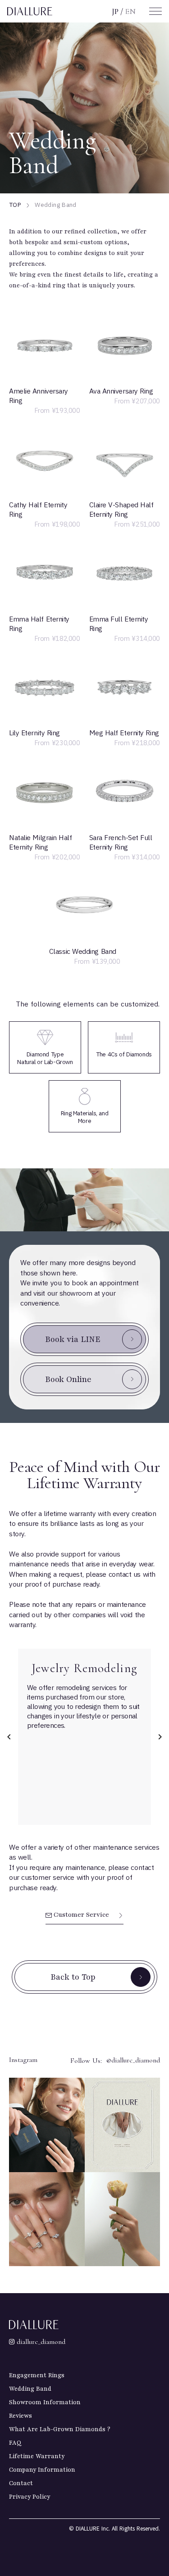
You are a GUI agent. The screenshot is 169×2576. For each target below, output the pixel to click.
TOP (15, 205)
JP (115, 11)
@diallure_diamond (133, 2060)
